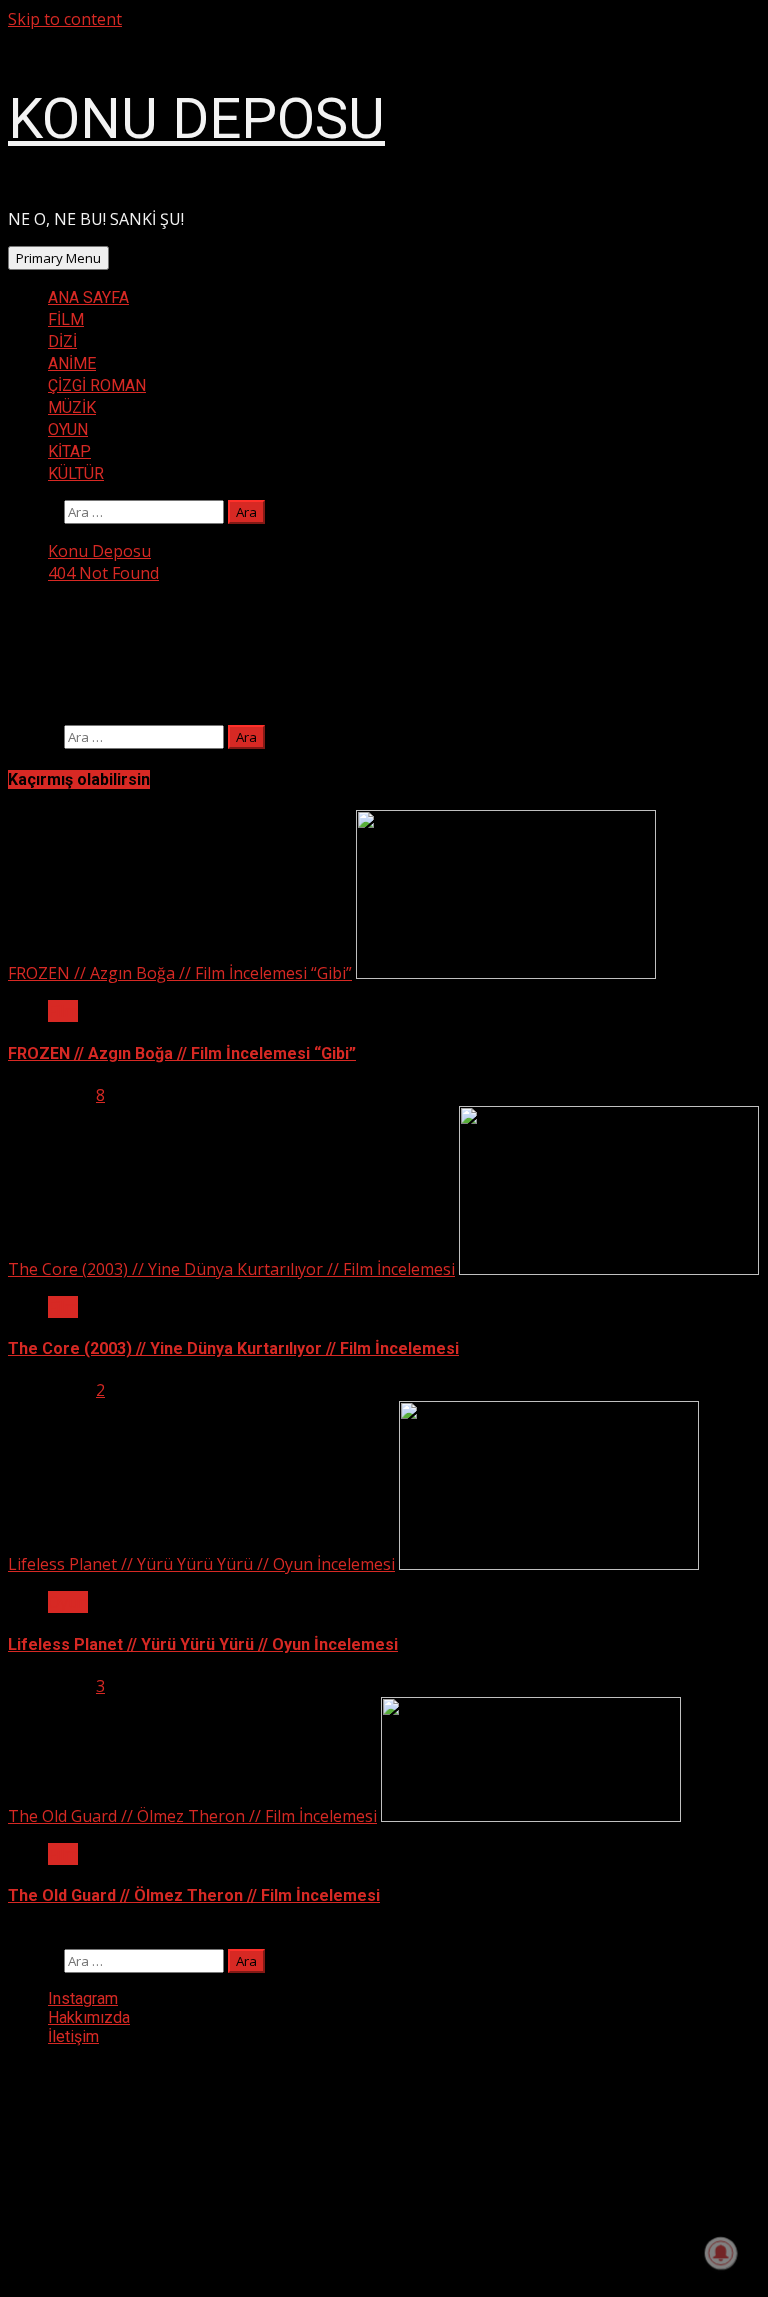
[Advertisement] (158, 2162)
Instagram (83, 1998)
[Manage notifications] (721, 2253)
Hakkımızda (89, 2017)
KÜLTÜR (76, 473)
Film (63, 1011)
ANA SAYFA (88, 297)
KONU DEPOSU (196, 119)
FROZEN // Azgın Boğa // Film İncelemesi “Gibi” (180, 973)
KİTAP (69, 451)
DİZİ (62, 341)
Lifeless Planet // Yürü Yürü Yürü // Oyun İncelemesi (201, 1564)
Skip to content (65, 19)
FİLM (66, 319)
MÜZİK (72, 407)
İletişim (73, 2036)
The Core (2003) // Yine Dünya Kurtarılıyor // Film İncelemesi (231, 1269)
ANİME (72, 363)
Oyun (68, 1602)
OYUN (68, 429)
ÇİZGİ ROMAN (97, 385)
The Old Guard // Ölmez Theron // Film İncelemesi (192, 1816)
